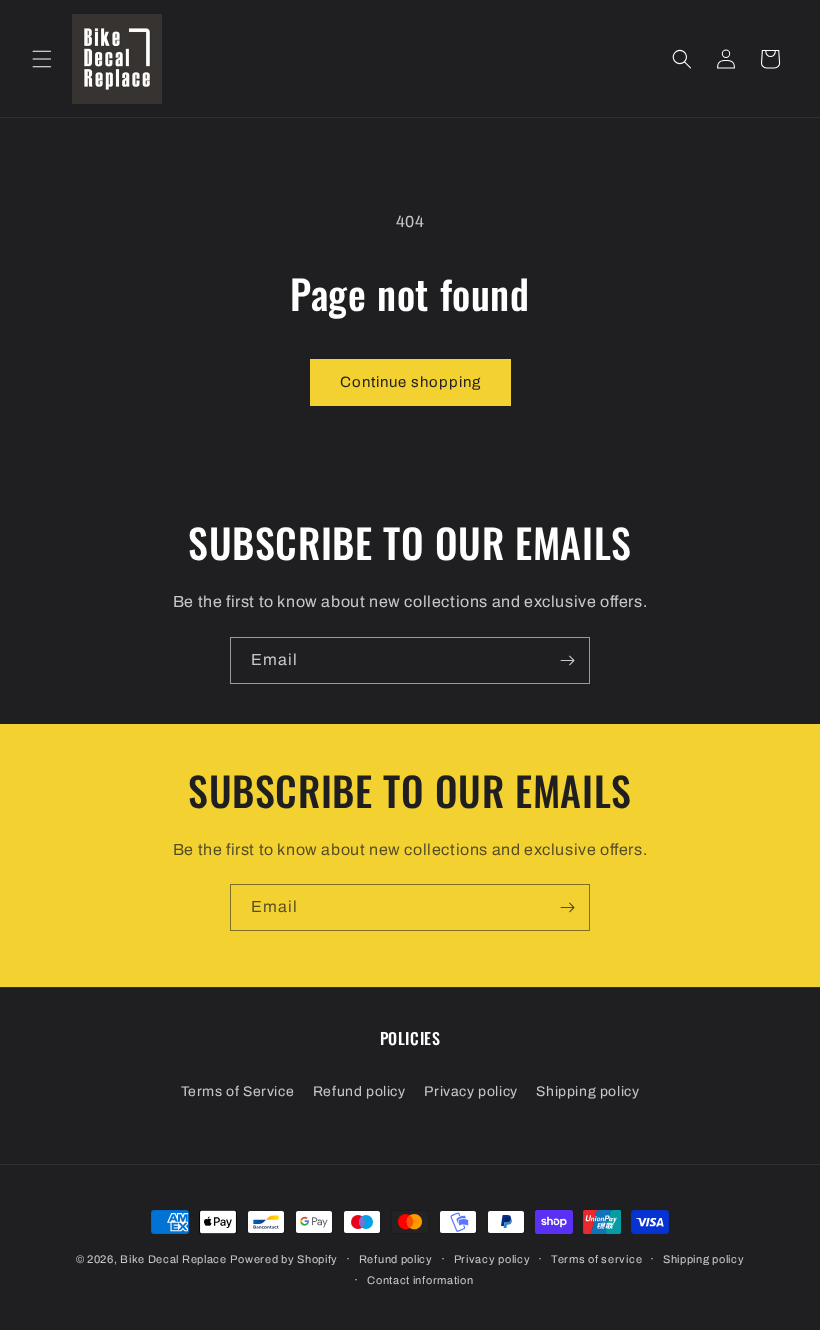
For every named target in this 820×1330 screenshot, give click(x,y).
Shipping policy (587, 1091)
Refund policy (359, 1091)
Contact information (420, 1280)
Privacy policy (470, 1091)
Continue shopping (410, 382)
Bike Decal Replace (173, 1259)
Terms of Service (238, 1091)
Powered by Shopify (284, 1259)
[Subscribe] (567, 660)
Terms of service (596, 1259)
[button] (42, 59)
